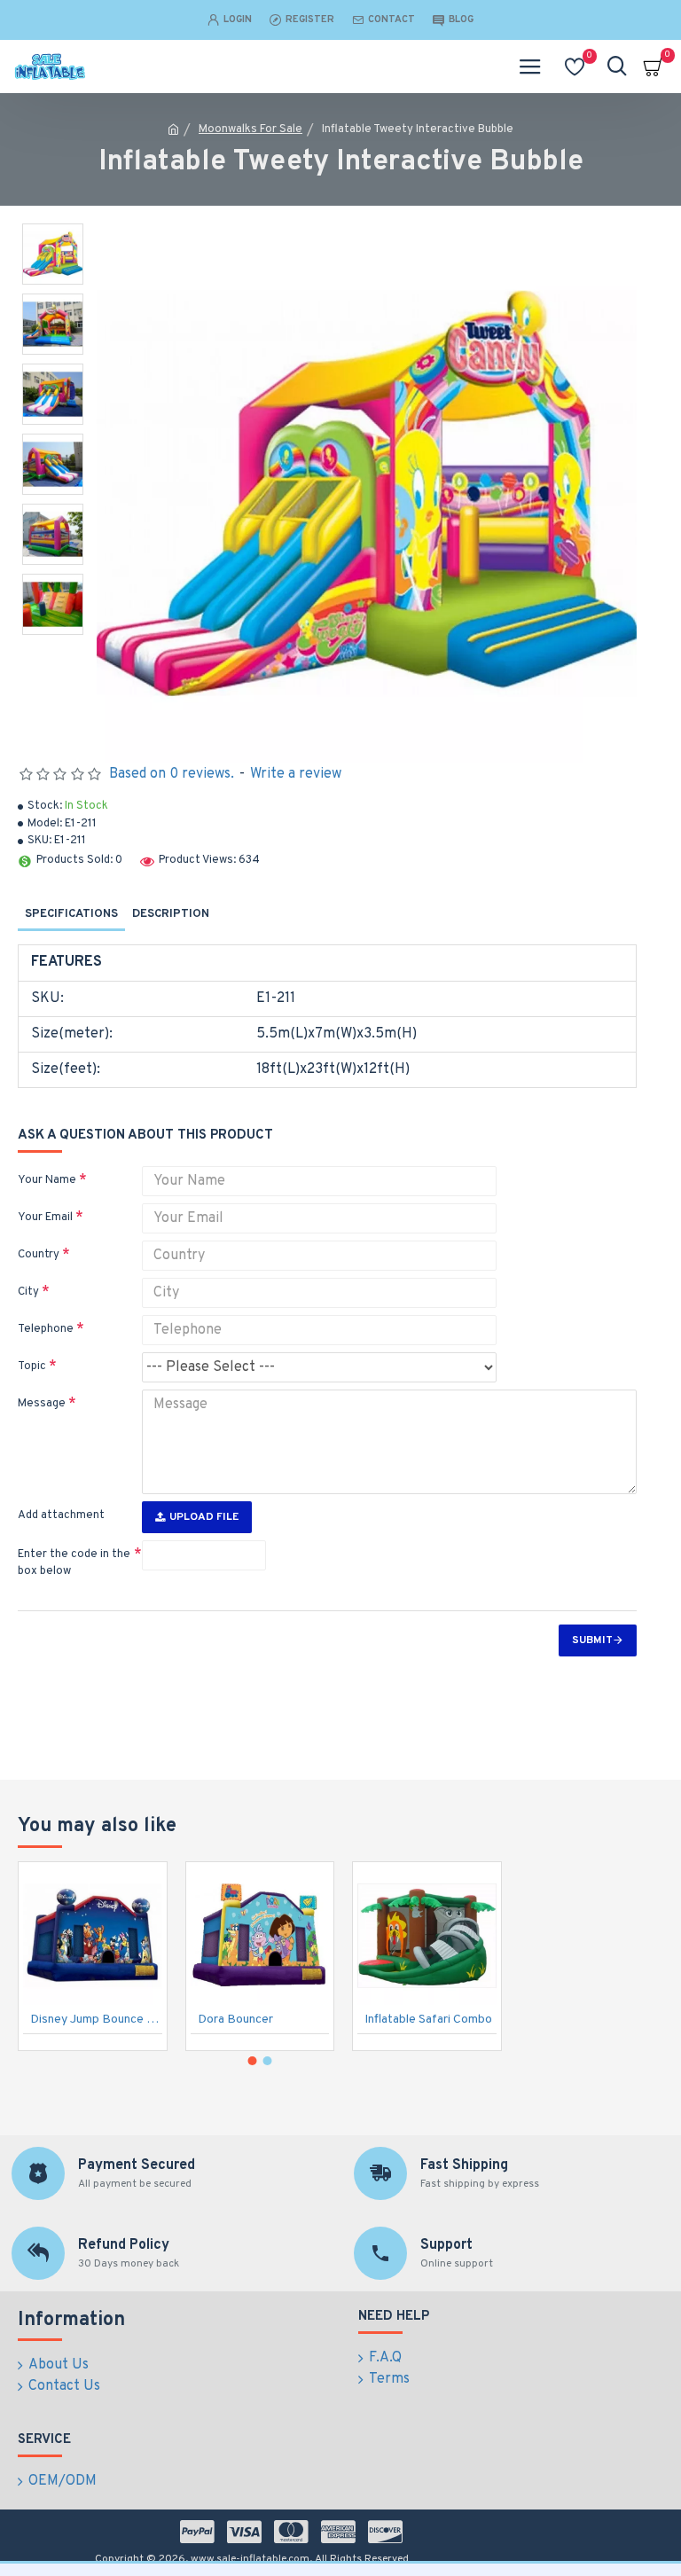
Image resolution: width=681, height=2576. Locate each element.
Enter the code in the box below (74, 1563)
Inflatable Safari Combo (428, 2020)
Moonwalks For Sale (250, 129)
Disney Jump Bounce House (96, 2020)
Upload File (204, 1517)
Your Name (47, 1180)
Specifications (71, 914)
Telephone (46, 1329)
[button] (253, 2061)
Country (39, 1255)
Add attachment (61, 1515)
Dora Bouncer (235, 2020)
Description (171, 914)
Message (42, 1404)
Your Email (45, 1218)
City (28, 1292)
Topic (32, 1366)
